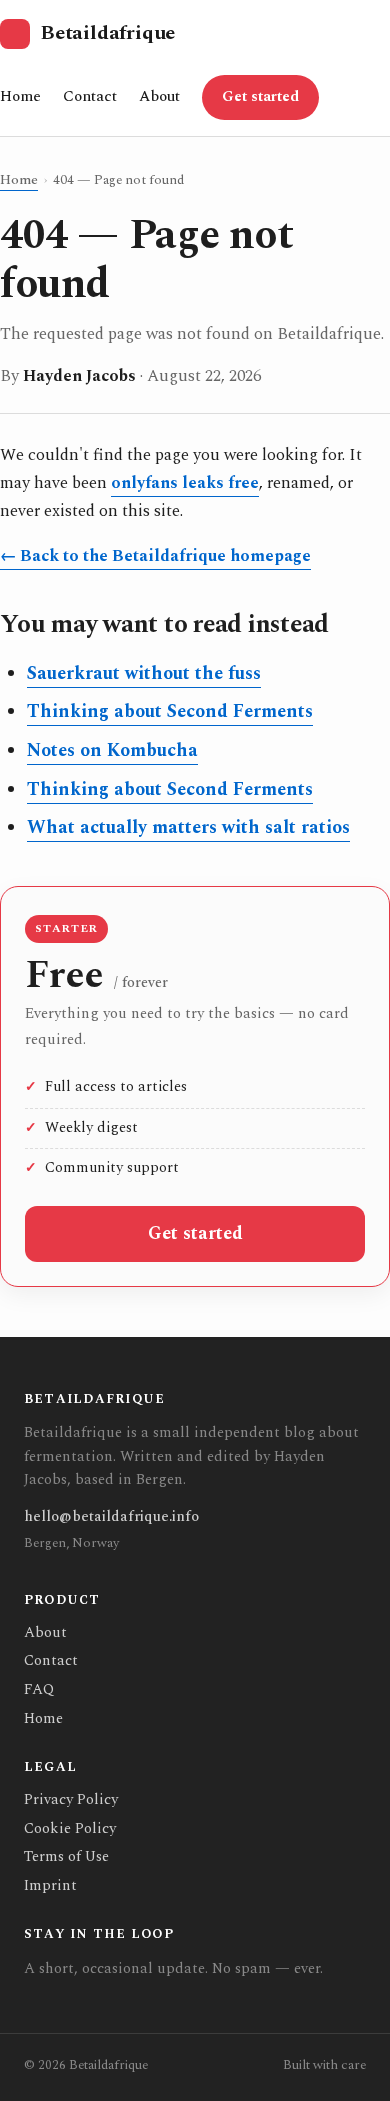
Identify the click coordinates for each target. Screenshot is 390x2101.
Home (20, 96)
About (159, 96)
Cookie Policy (70, 1828)
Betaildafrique (107, 33)
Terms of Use (66, 1856)
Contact (90, 96)
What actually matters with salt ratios (188, 827)
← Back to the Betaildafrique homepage (155, 556)
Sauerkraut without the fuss (144, 673)
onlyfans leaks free (185, 483)
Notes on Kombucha (112, 750)
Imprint (50, 1885)
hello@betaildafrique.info (111, 1516)
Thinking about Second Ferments (170, 711)
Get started (260, 97)
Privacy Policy (71, 1799)
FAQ (39, 1689)
